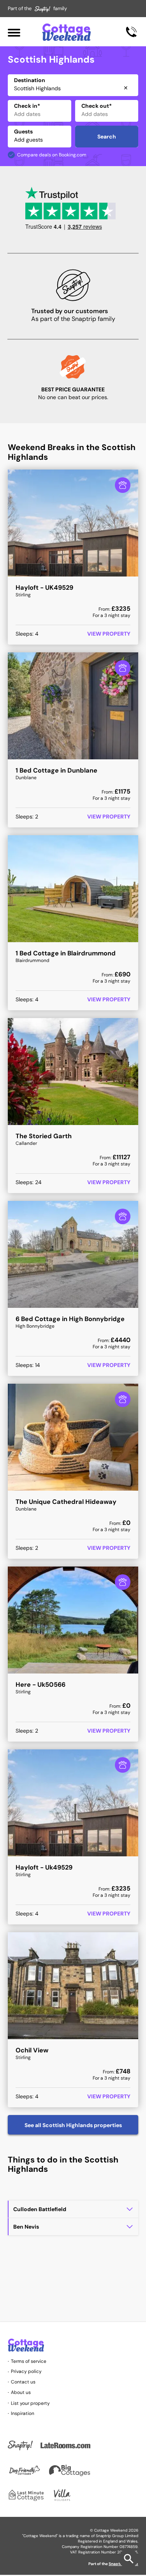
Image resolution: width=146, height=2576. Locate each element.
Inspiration (23, 2413)
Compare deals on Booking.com (52, 155)
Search (107, 137)
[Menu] (14, 32)
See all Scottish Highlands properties (73, 2125)
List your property (30, 2403)
